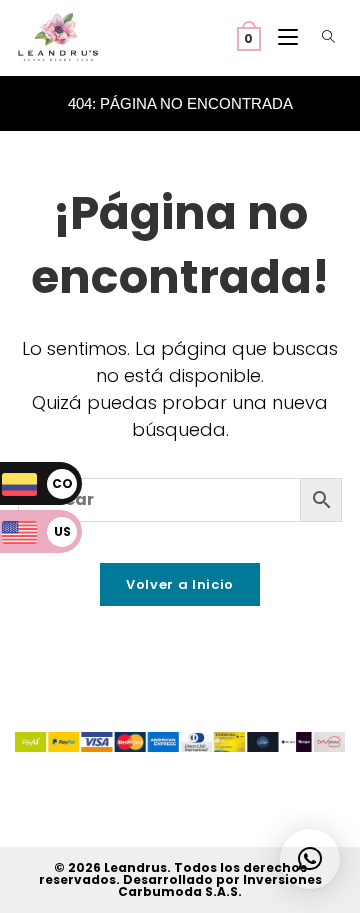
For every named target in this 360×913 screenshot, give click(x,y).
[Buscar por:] (324, 38)
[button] (310, 859)
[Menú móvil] (283, 38)
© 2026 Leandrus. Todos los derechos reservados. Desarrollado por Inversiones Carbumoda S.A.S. (180, 879)
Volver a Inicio (180, 584)
